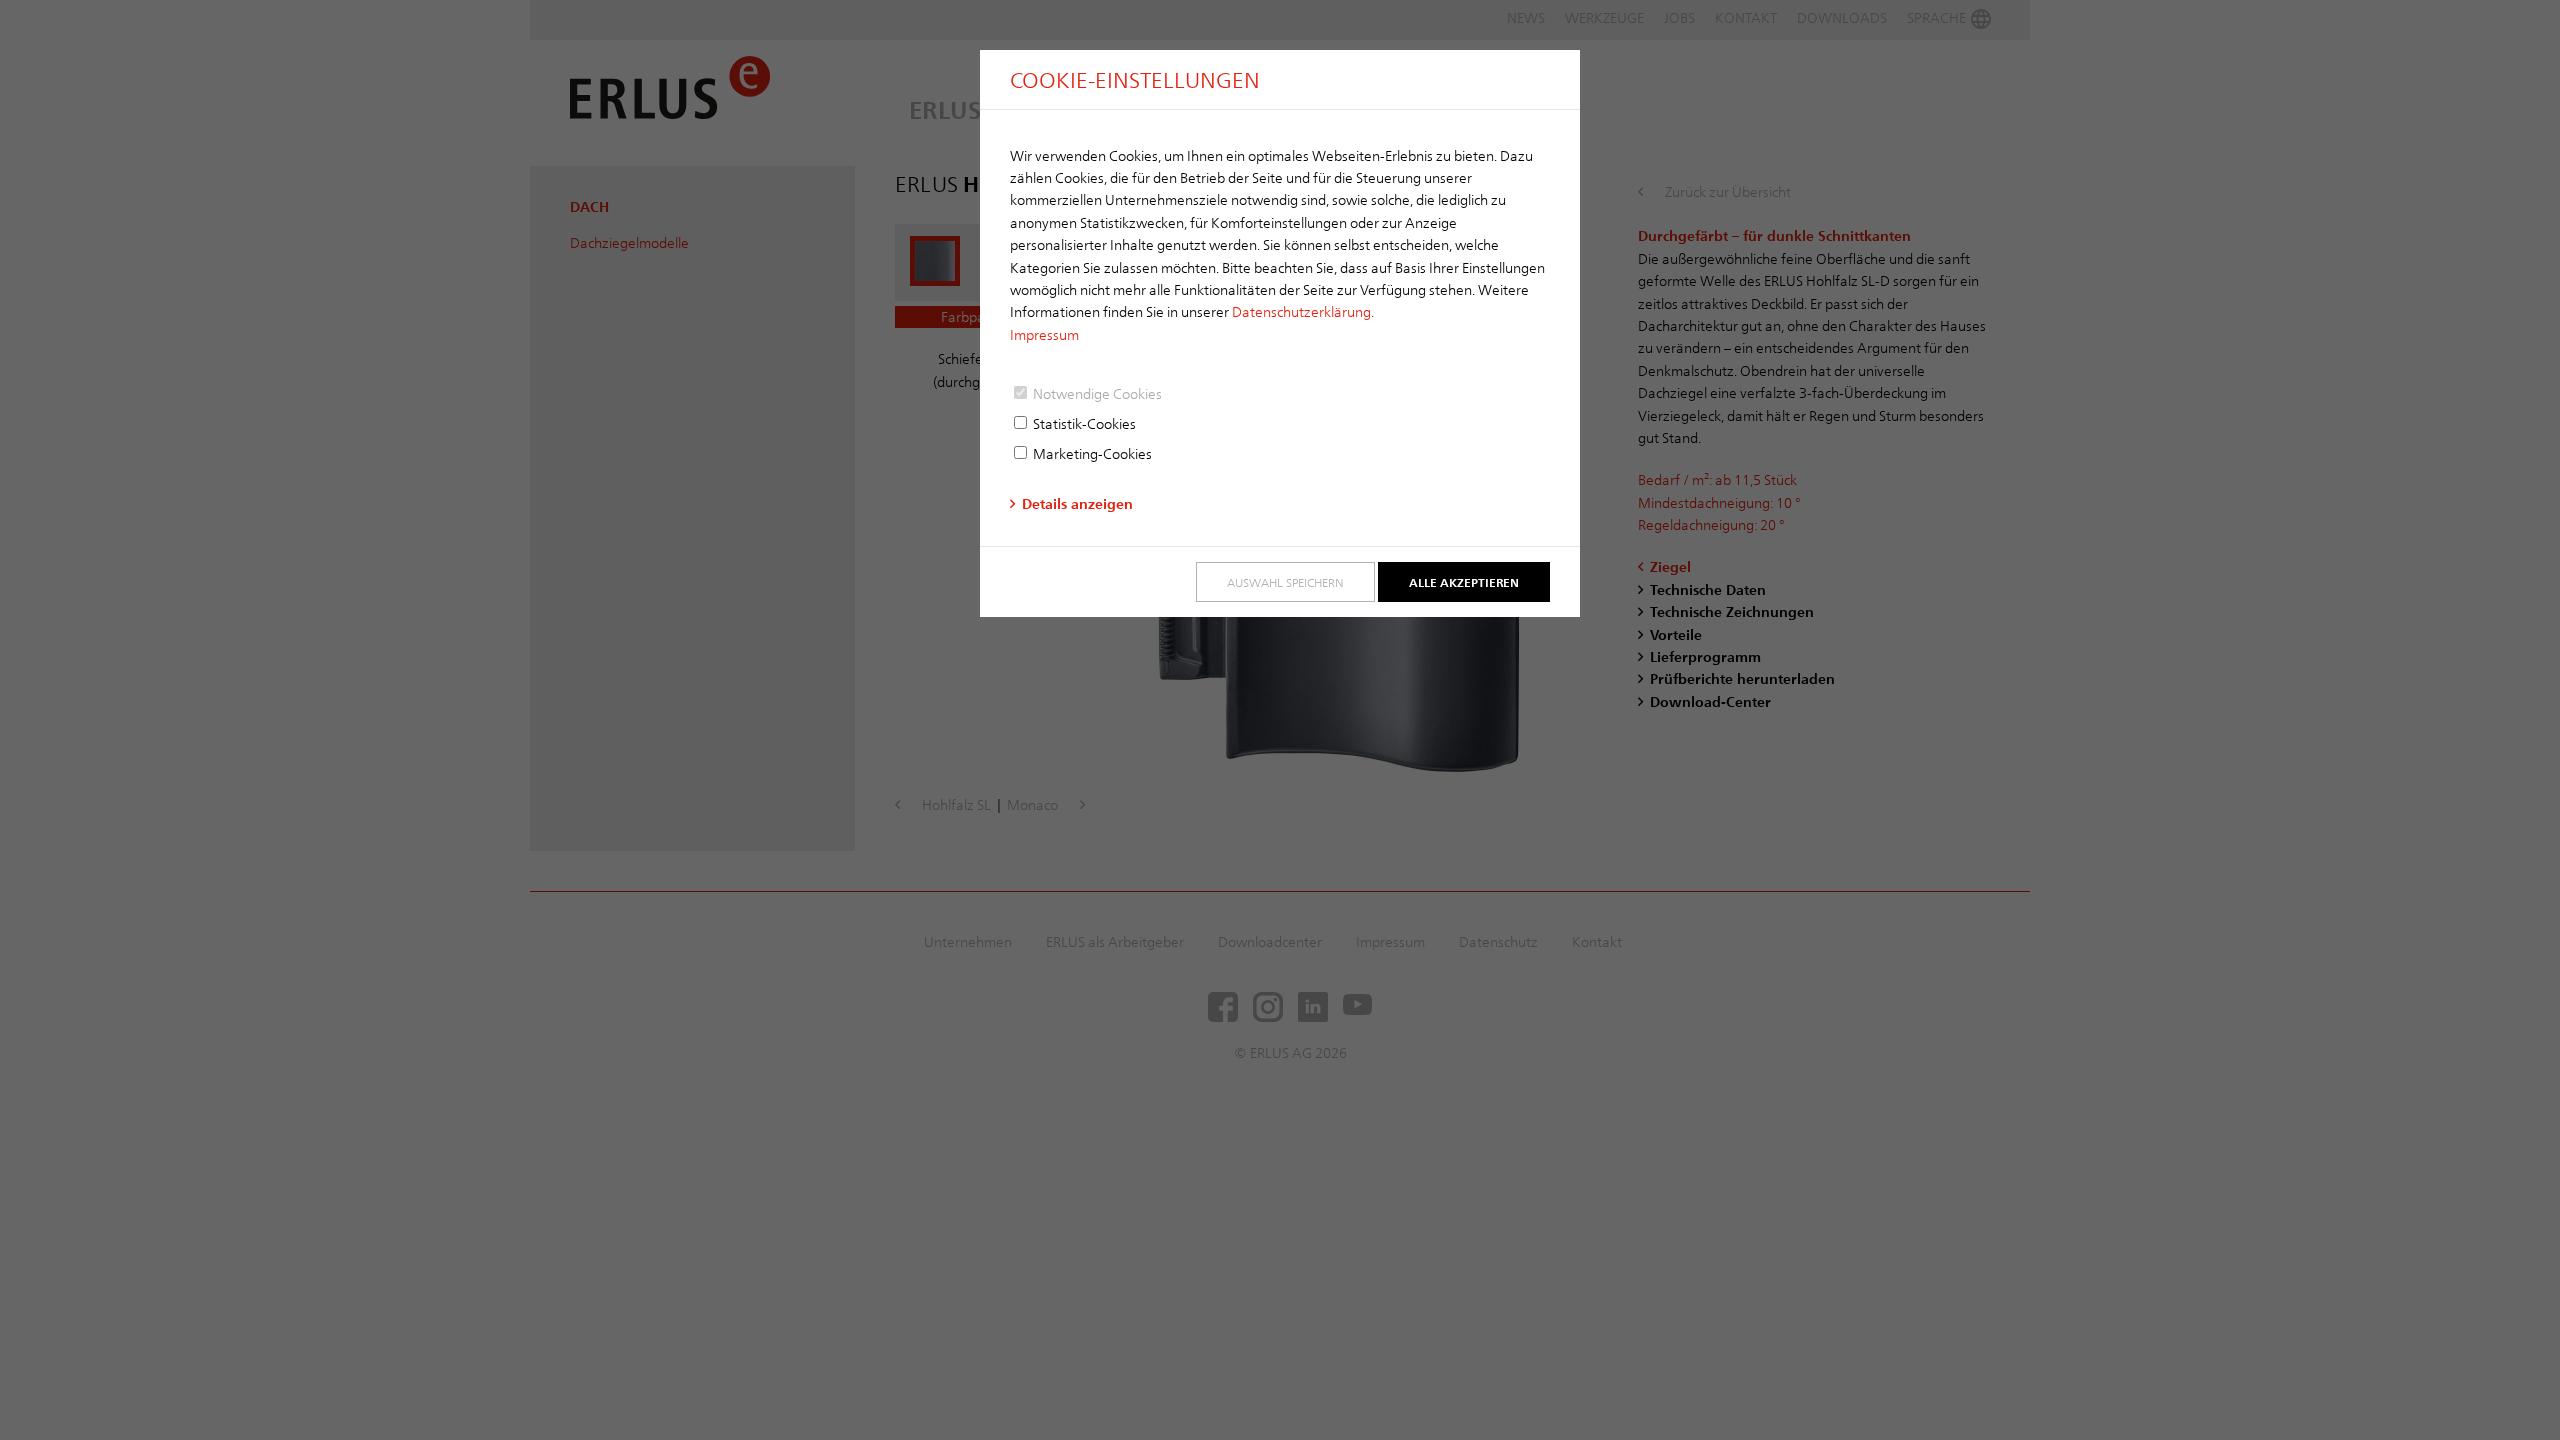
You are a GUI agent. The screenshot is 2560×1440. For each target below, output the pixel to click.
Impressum (1044, 334)
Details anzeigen (1077, 503)
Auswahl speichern (1285, 582)
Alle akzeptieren (1464, 582)
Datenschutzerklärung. (1303, 311)
